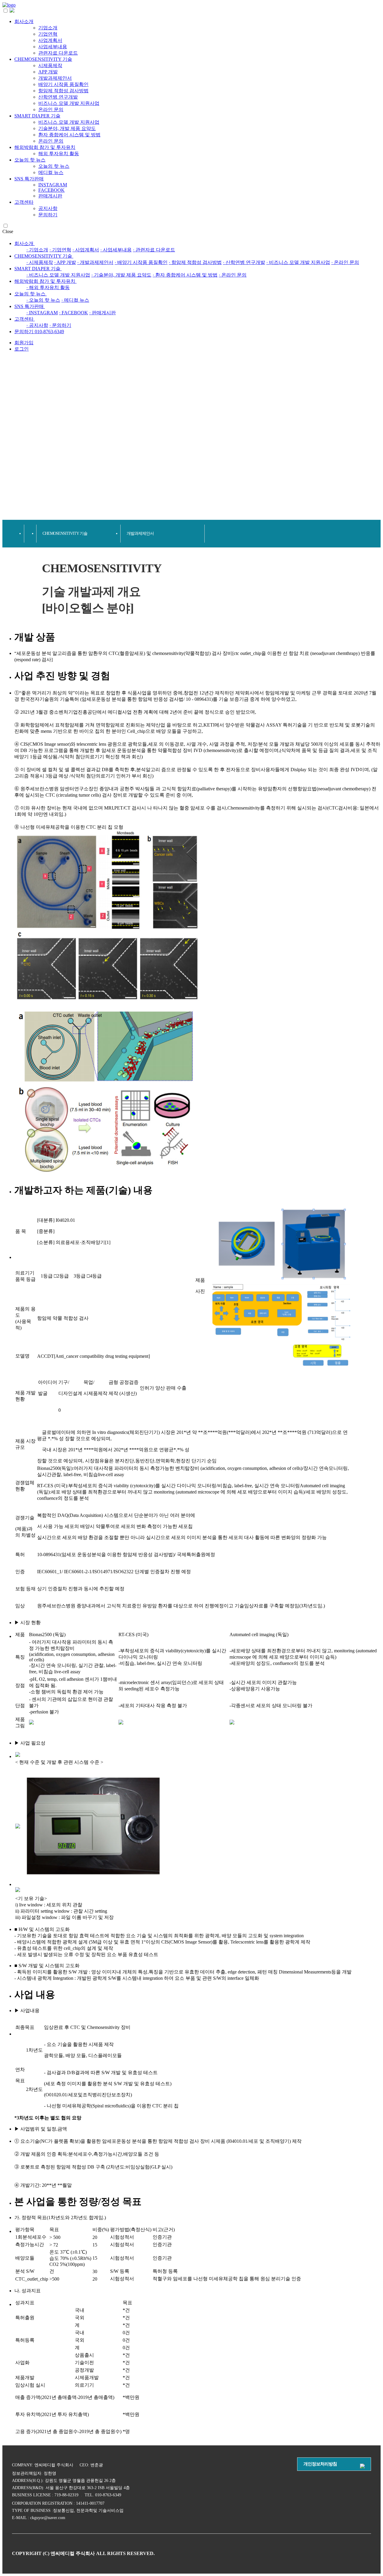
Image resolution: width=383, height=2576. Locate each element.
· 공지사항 (37, 325)
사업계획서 (50, 40)
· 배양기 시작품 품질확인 (141, 262)
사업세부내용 (53, 47)
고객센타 (24, 202)
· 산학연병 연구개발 (244, 262)
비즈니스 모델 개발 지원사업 (69, 103)
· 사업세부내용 (116, 250)
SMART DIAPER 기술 (37, 116)
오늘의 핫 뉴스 (30, 160)
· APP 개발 (65, 262)
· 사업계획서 (86, 250)
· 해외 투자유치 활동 (48, 287)
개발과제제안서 (55, 78)
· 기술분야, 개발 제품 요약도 (121, 275)
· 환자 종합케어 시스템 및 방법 (185, 275)
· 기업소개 (37, 250)
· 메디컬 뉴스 (75, 300)
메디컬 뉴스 (51, 172)
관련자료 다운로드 (58, 53)
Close (8, 231)
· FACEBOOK (73, 313)
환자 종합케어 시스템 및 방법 (69, 135)
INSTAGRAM (53, 185)
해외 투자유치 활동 (59, 154)
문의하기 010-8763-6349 (39, 332)
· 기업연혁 (60, 250)
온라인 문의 (51, 110)
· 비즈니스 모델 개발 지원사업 (298, 262)
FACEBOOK (51, 190)
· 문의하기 (60, 325)
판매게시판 (50, 196)
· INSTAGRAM (42, 313)
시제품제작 (50, 65)
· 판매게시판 (102, 313)
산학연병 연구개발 (58, 97)
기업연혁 (48, 34)
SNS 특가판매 (29, 179)
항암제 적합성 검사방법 (63, 91)
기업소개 (48, 28)
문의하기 (48, 215)
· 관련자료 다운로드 (154, 250)
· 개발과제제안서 (95, 262)
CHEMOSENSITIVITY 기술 (43, 59)
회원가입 (369, 8)
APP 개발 (48, 72)
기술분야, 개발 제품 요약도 (67, 128)
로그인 (348, 8)
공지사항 (48, 208)
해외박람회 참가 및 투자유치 (45, 147)
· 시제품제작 (40, 262)
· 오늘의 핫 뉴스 (43, 300)
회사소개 (24, 21)
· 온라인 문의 (345, 262)
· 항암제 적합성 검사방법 (195, 262)
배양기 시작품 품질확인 (63, 84)
